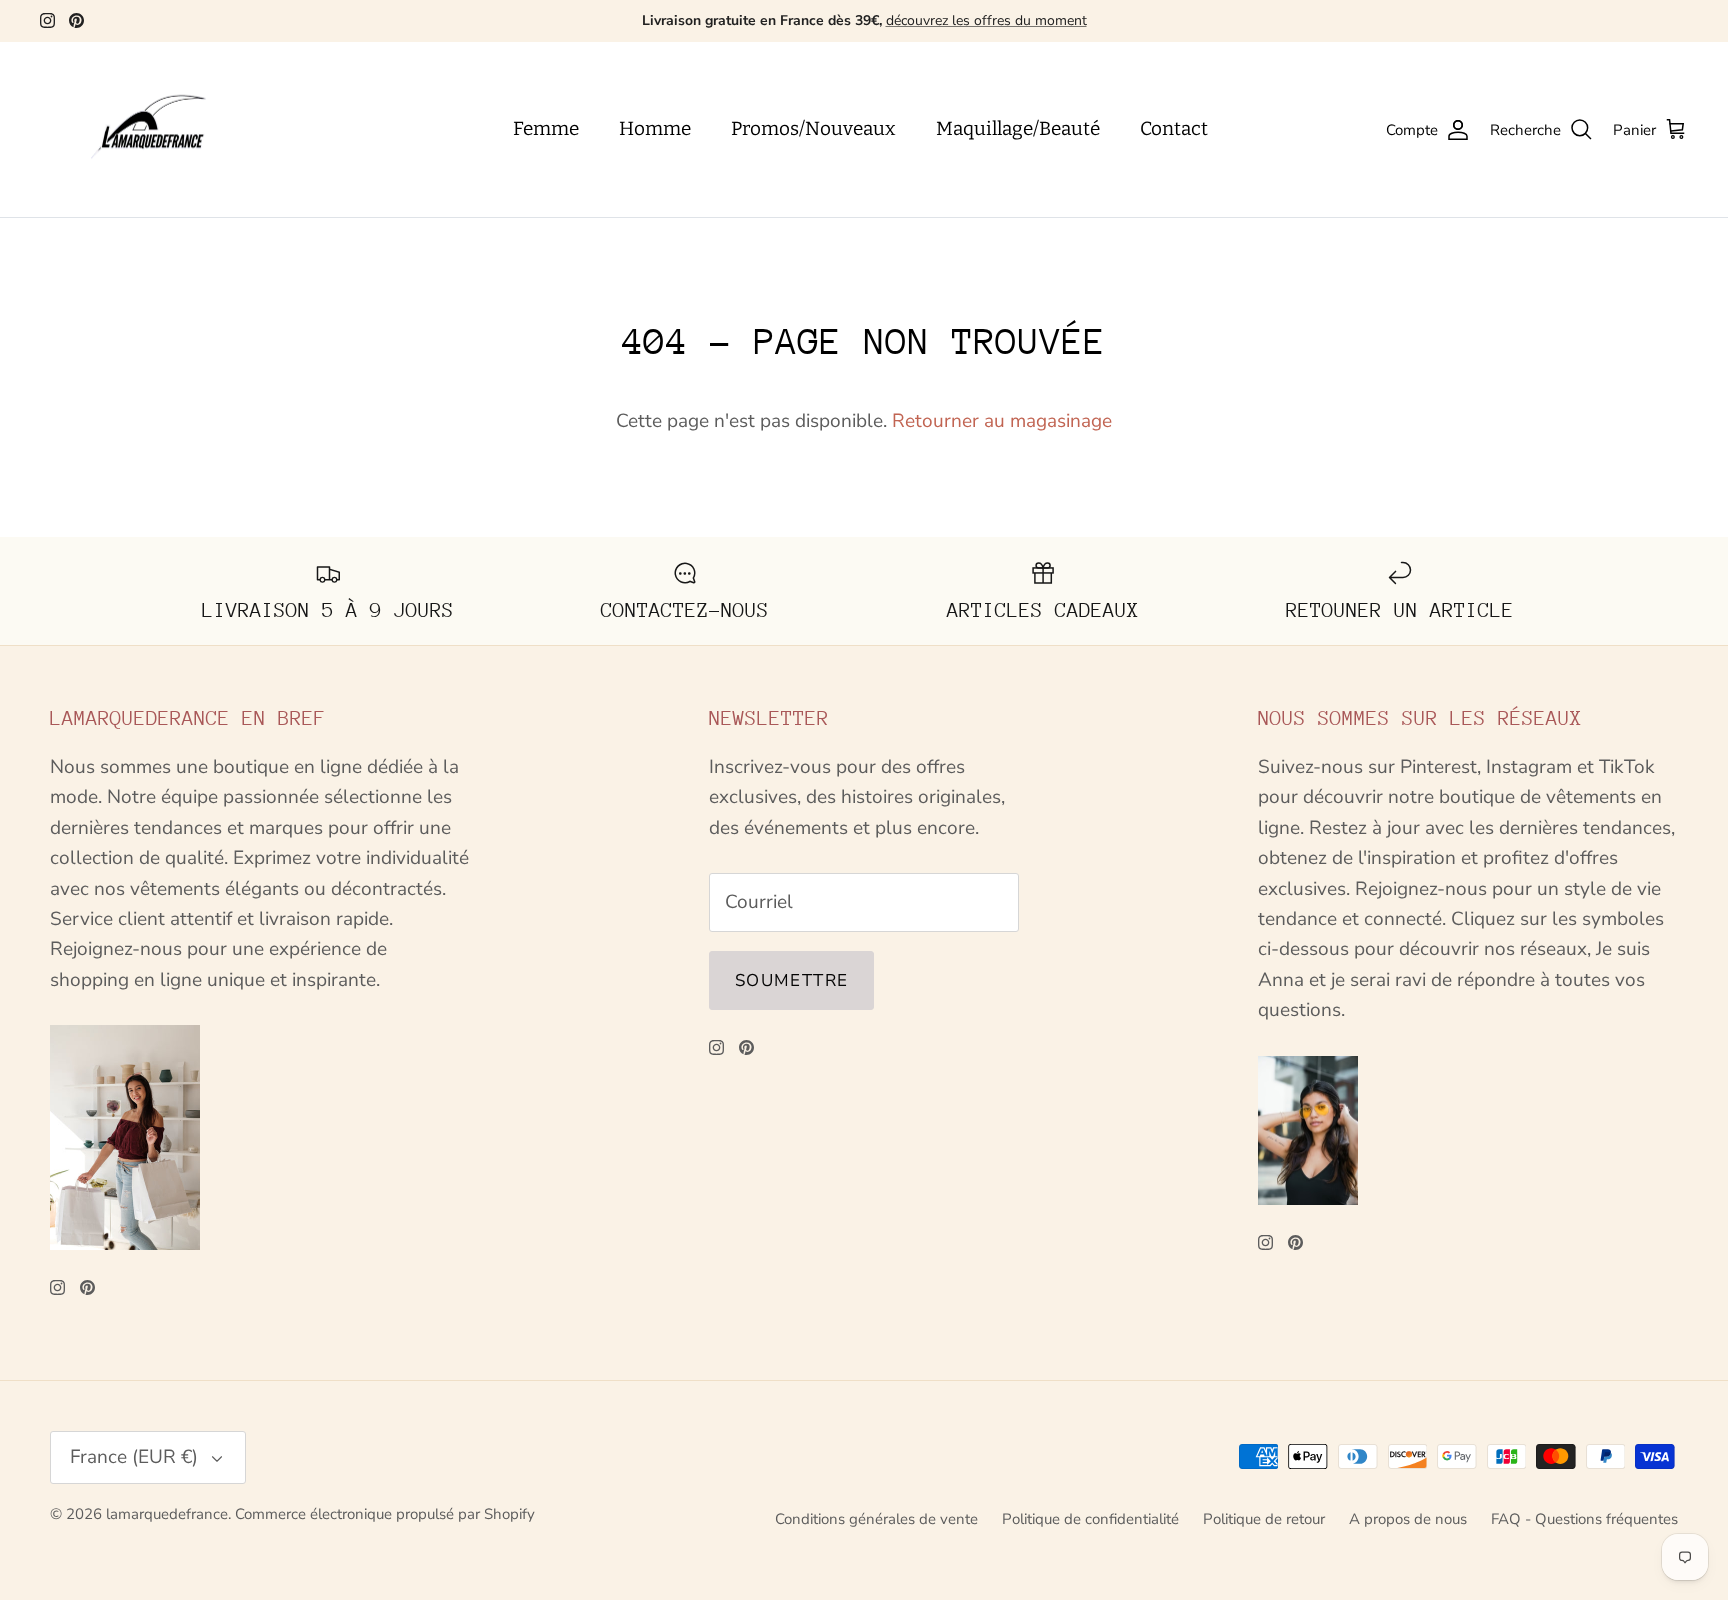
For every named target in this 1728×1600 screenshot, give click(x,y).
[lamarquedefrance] (165, 130)
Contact (1174, 128)
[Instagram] (47, 20)
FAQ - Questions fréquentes (1584, 1519)
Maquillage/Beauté (1018, 128)
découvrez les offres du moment (986, 20)
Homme (655, 128)
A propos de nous (1408, 1519)
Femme (546, 128)
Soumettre (791, 980)
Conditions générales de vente (876, 1519)
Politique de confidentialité (1090, 1519)
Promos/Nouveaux (813, 128)
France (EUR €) (134, 1457)
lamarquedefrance (167, 1514)
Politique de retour (1264, 1519)
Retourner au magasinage (1002, 421)
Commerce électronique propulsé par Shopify (385, 1514)
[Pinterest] (76, 20)
